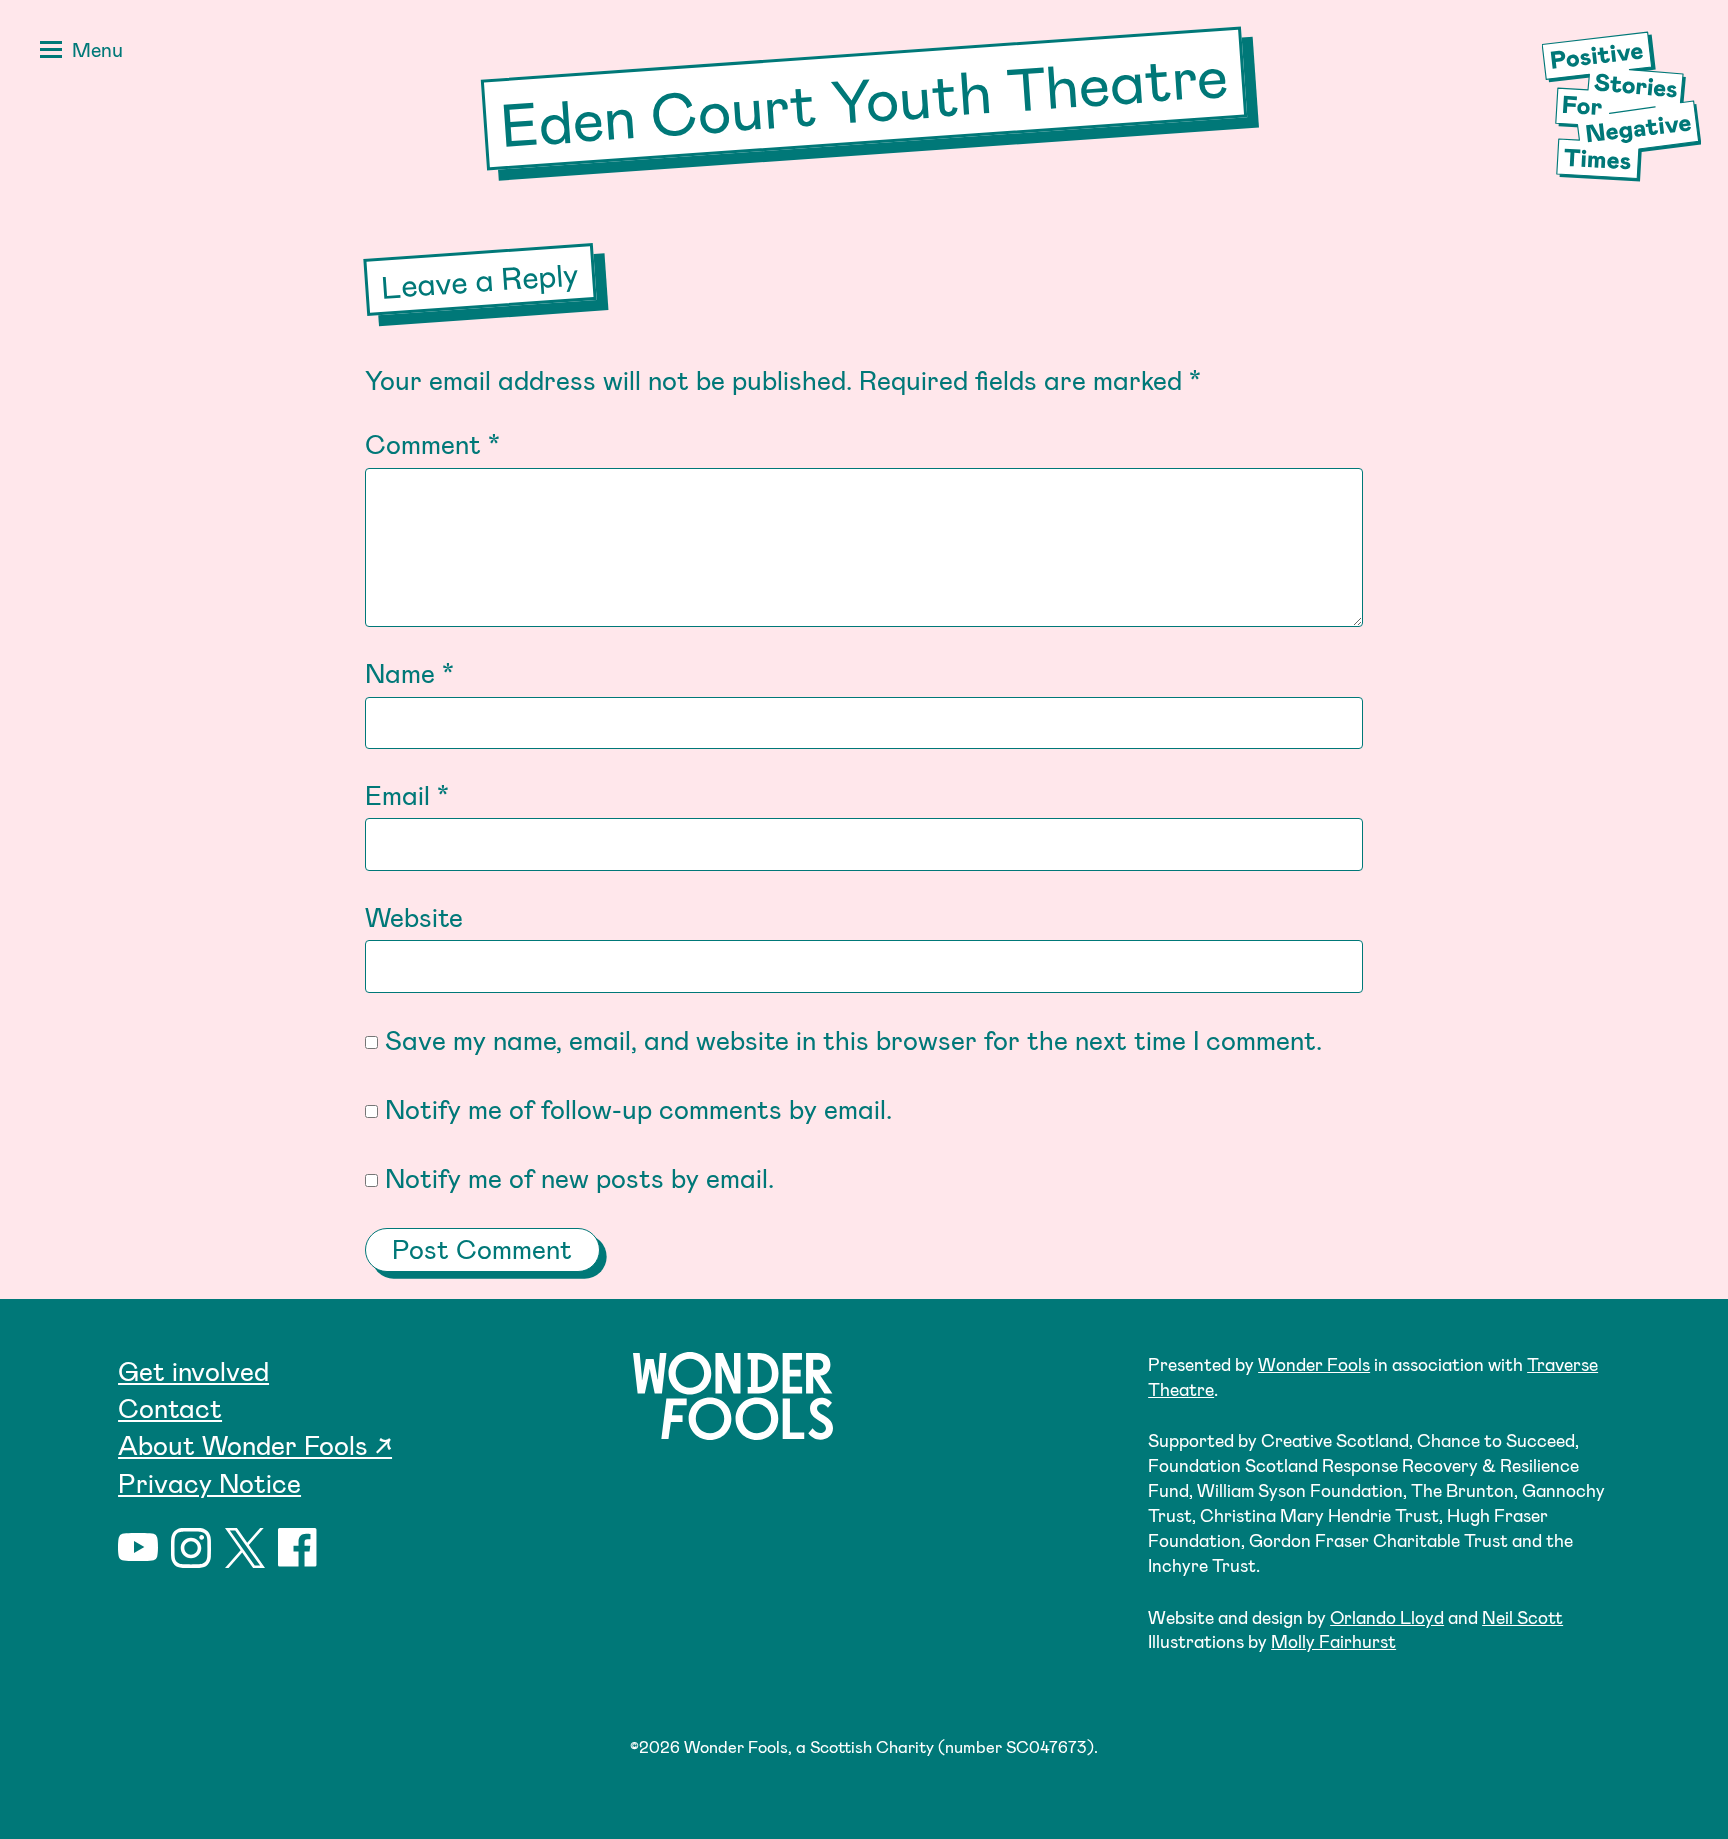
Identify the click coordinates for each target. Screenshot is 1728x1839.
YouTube (138, 1548)
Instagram (191, 1548)
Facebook (298, 1548)
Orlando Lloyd (1387, 1617)
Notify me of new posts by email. (579, 1177)
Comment (432, 443)
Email (407, 794)
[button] (77, 52)
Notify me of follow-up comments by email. (638, 1108)
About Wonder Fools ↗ (255, 1444)
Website (414, 916)
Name (409, 672)
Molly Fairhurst (1333, 1641)
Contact (170, 1407)
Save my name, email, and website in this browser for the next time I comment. (853, 1039)
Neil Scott (1522, 1617)
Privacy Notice (209, 1482)
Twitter (245, 1548)
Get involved (193, 1370)
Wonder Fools (1314, 1364)
